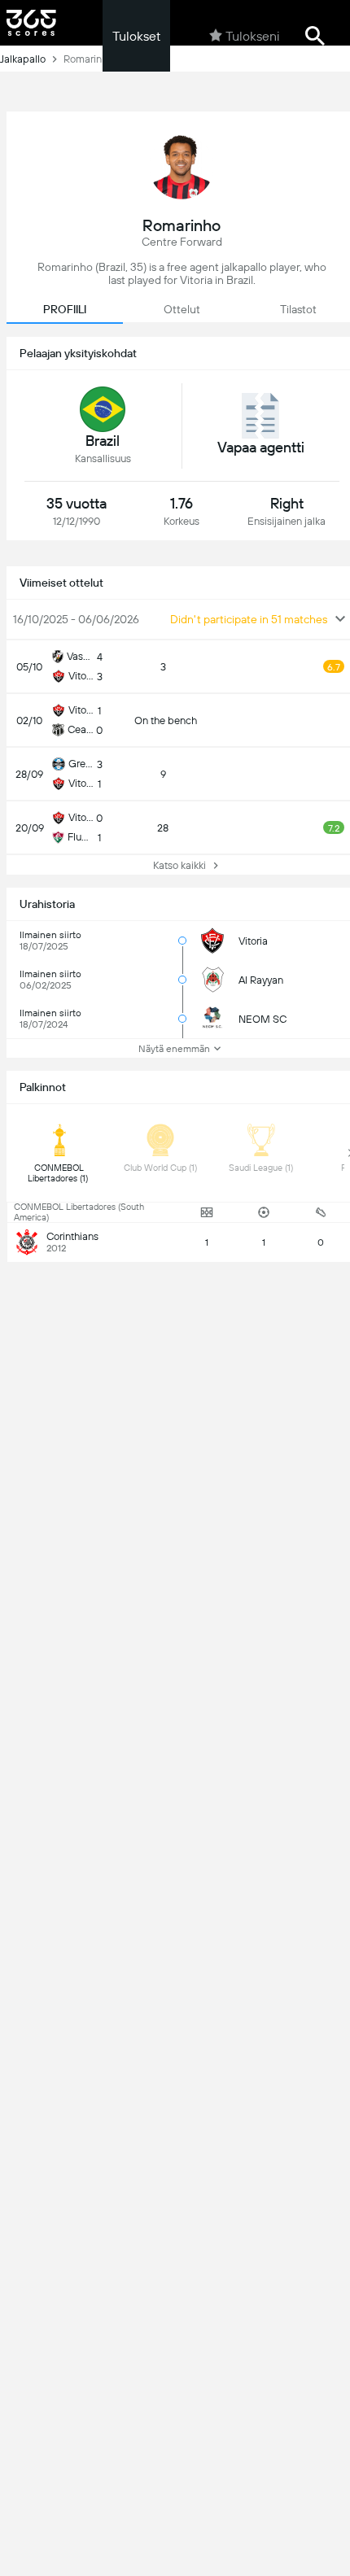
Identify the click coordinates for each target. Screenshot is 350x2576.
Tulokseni (252, 36)
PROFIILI (65, 309)
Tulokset (136, 36)
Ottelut (182, 309)
